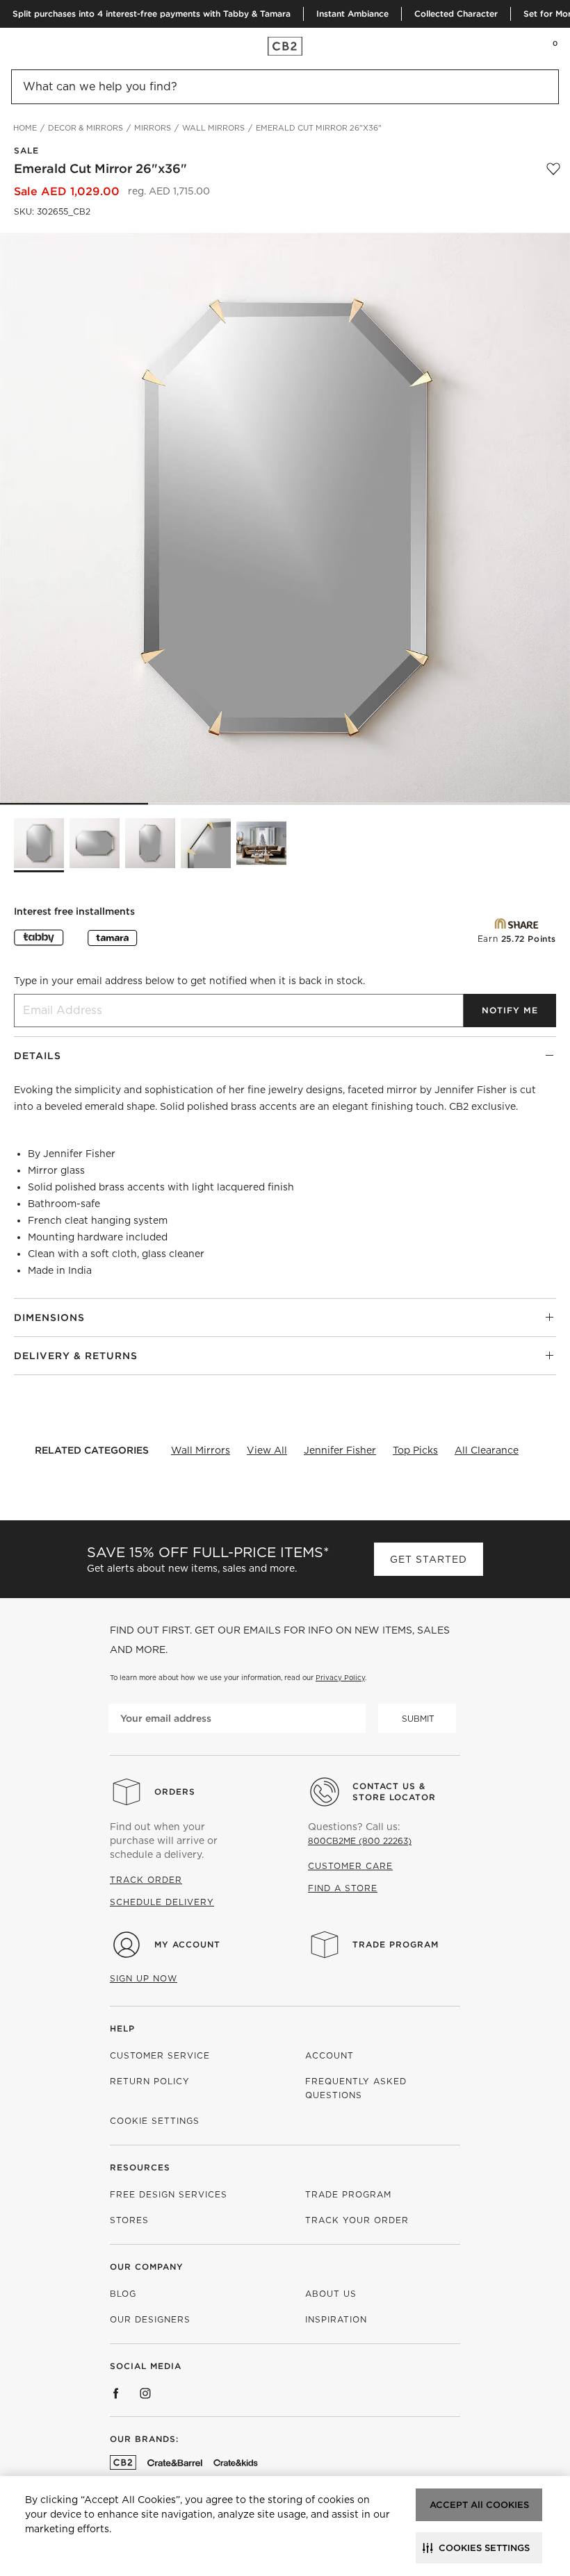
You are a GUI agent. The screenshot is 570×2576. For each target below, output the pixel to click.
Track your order (357, 2220)
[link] (38, 46)
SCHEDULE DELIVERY (162, 1902)
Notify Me (510, 1010)
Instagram (145, 2393)
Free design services (169, 2194)
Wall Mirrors (201, 1450)
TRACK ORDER (146, 1880)
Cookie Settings (155, 2121)
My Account (187, 1944)
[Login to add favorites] (553, 169)
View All (267, 1450)
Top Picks (415, 1450)
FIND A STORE (343, 1888)
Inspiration (336, 2319)
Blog (123, 2294)
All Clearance (487, 1450)
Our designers (150, 2319)
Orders (175, 1792)
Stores (129, 2220)
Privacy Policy (340, 1677)
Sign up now (144, 1978)
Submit (418, 1719)
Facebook (116, 2393)
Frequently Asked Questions (356, 2088)
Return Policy (150, 2081)
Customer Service (160, 2055)
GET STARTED (429, 1559)
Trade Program (396, 1944)
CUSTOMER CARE (350, 1866)
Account (329, 2055)
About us (331, 2294)
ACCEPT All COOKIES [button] (479, 2505)
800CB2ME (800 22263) (360, 1841)
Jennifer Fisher (340, 1450)
